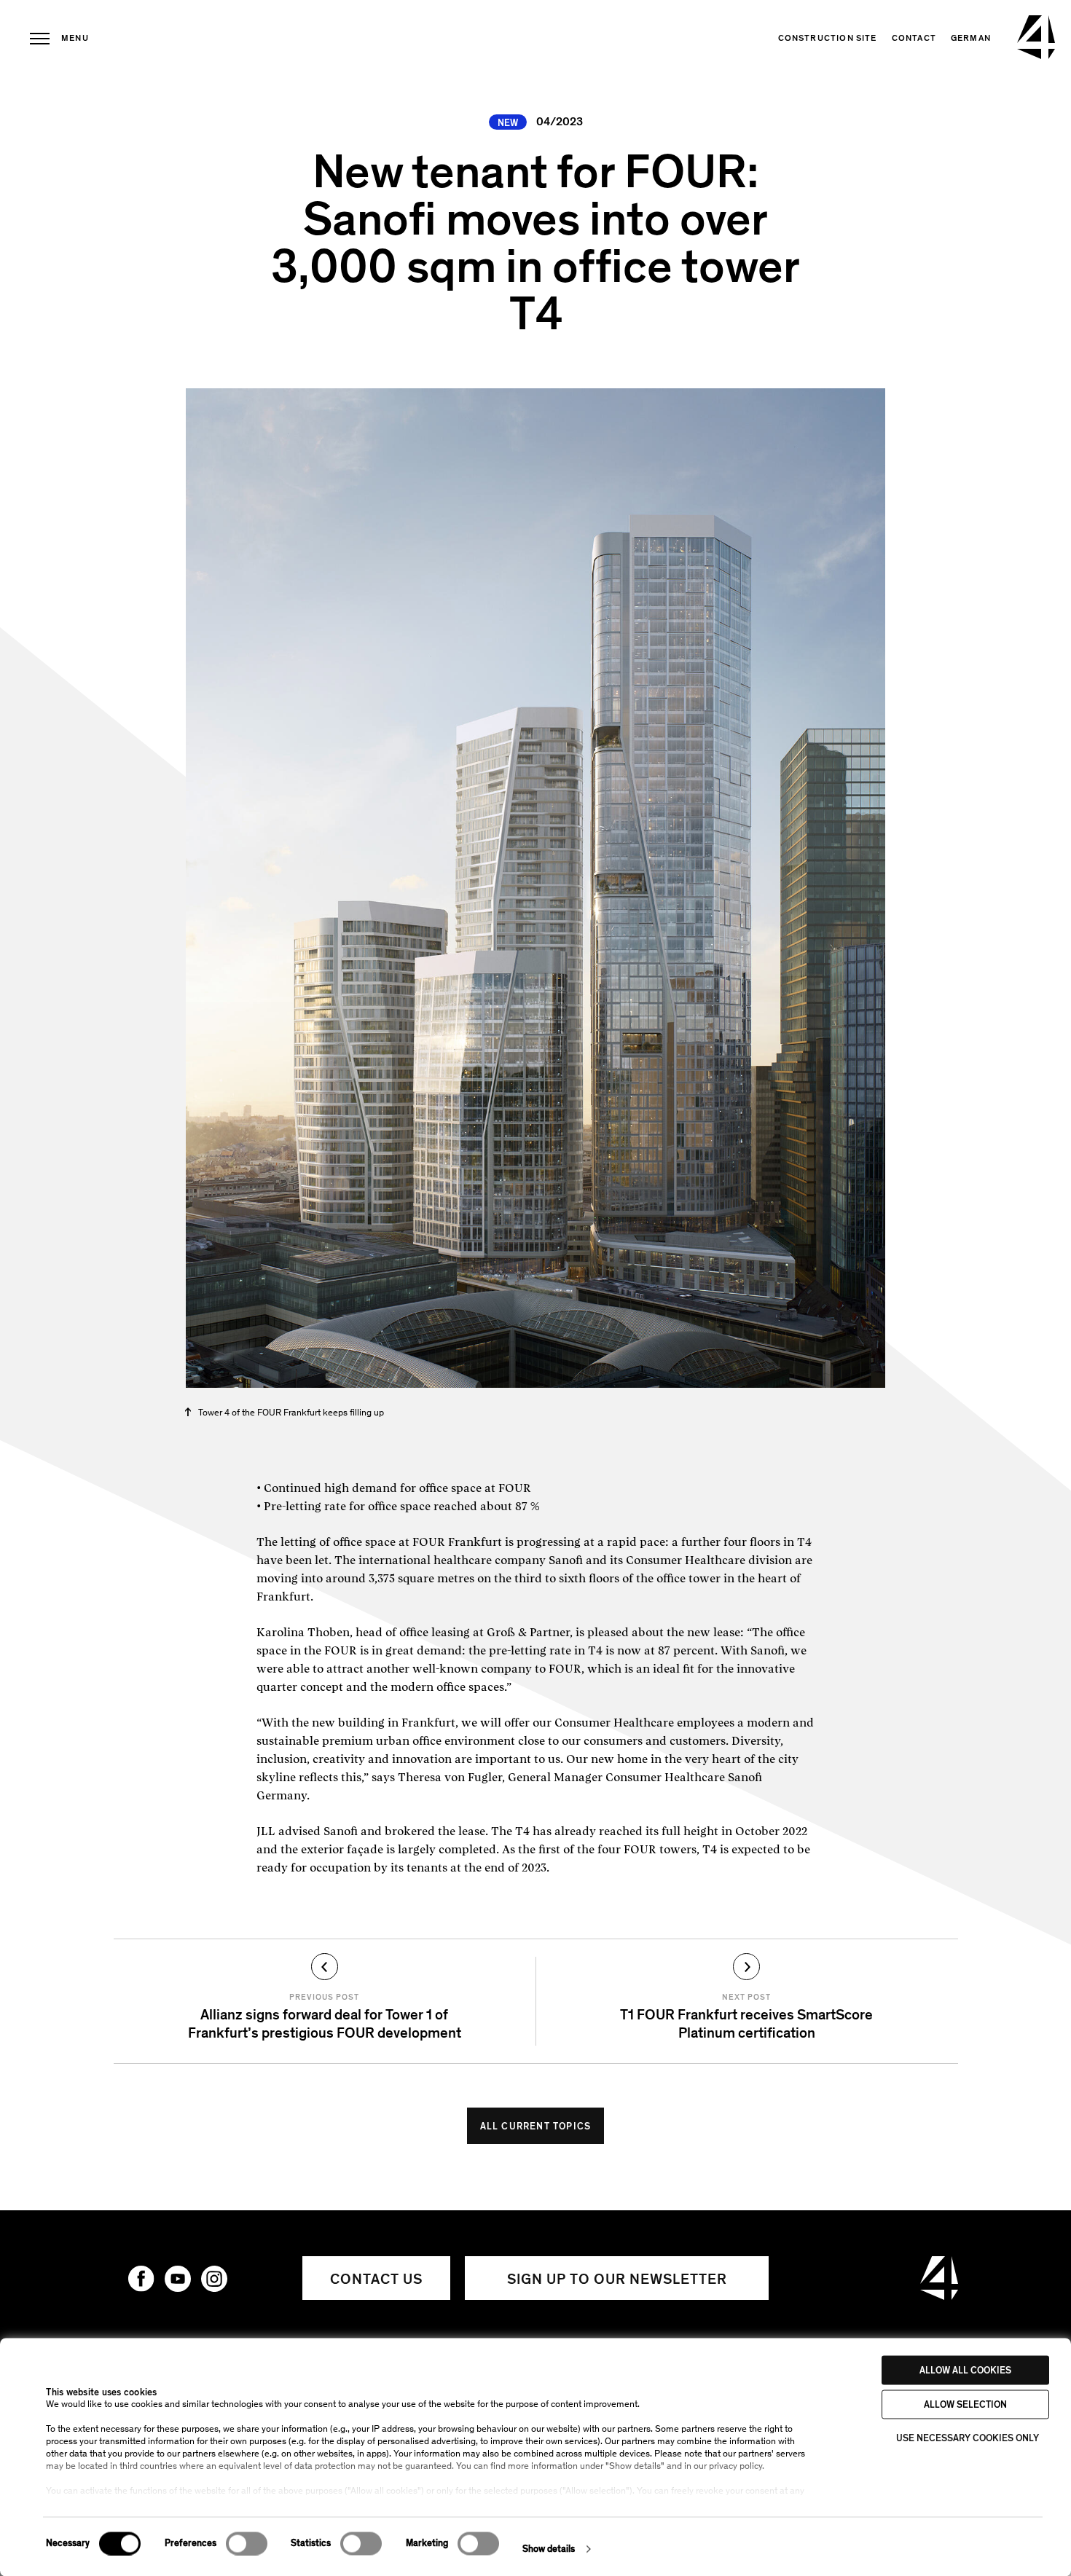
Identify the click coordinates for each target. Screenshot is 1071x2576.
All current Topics (536, 2127)
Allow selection (965, 2404)
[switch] (247, 2543)
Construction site (828, 38)
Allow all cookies (965, 2371)
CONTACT (914, 38)
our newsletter (617, 2279)
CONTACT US (376, 2279)
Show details (549, 2549)
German (971, 38)
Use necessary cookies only (968, 2438)
